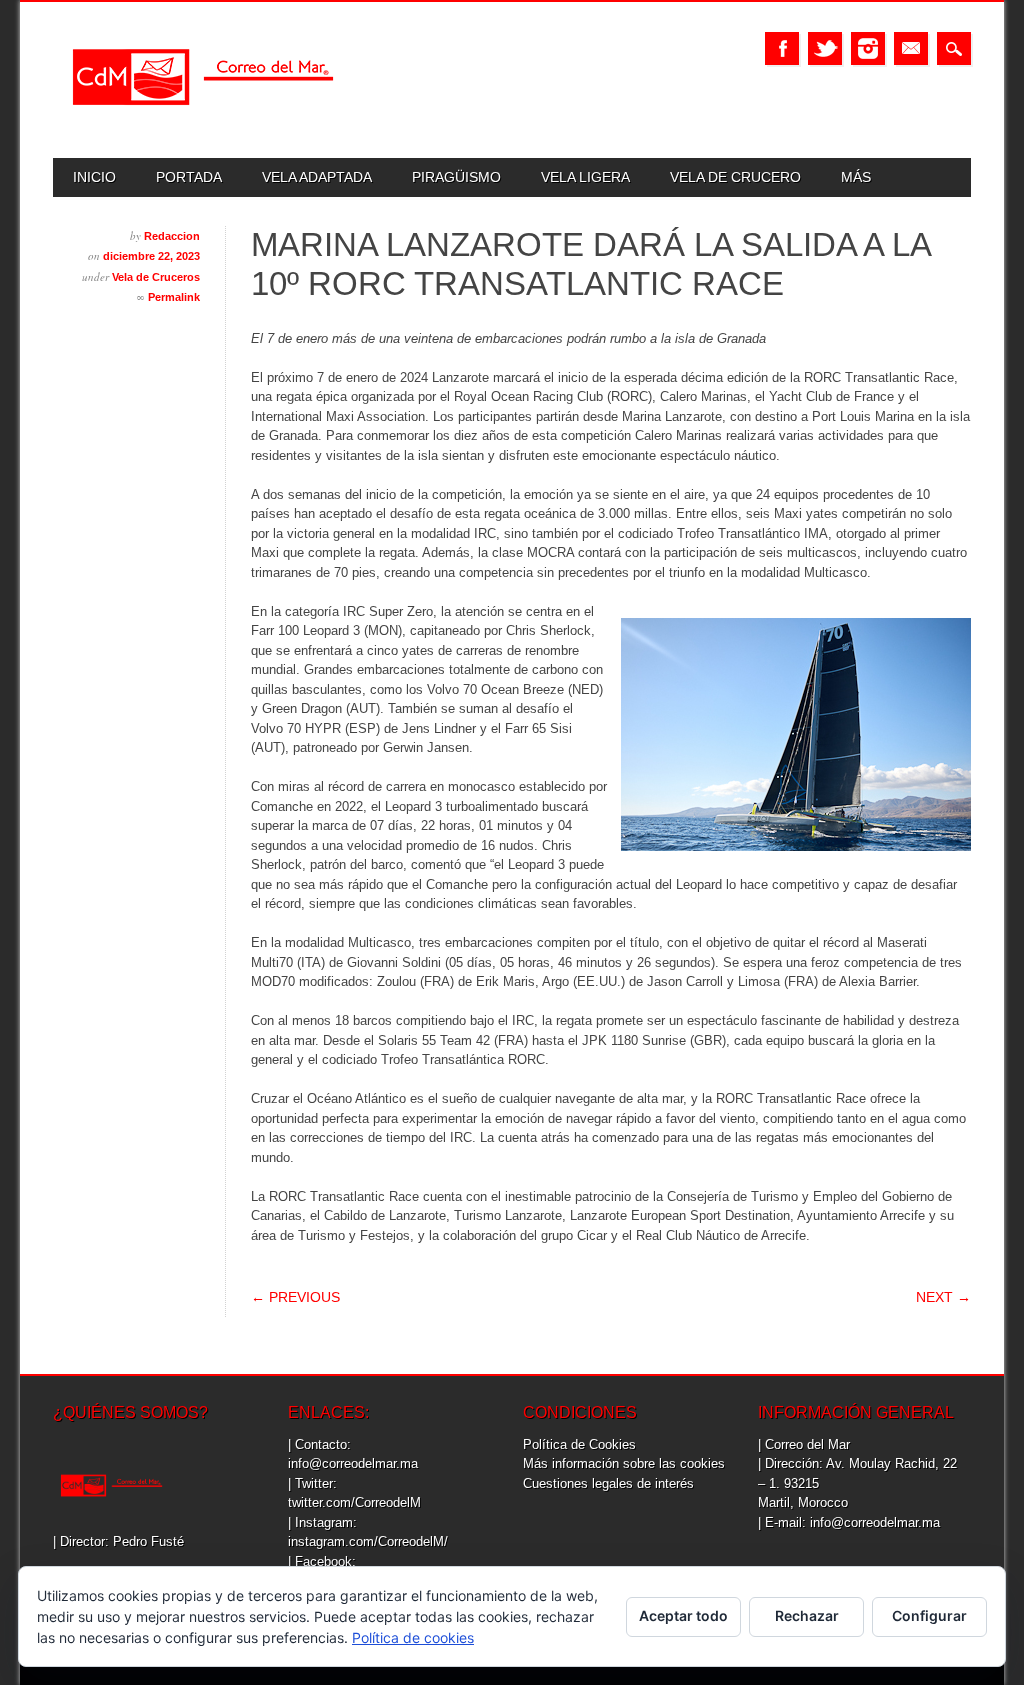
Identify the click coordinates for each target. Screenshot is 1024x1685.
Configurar (929, 1615)
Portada (189, 177)
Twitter (825, 48)
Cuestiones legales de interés (608, 1483)
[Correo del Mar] (203, 122)
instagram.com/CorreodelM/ (368, 1541)
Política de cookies (413, 1637)
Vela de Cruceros (156, 277)
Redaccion (172, 236)
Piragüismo (456, 177)
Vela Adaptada (317, 177)
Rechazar (807, 1615)
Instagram (868, 48)
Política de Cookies (579, 1444)
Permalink (174, 297)
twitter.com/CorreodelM (354, 1502)
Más (856, 177)
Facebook (782, 48)
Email (911, 48)
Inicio (94, 177)
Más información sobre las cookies (624, 1463)
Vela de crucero (735, 177)
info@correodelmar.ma (353, 1463)
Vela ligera (585, 177)
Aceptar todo (683, 1615)
